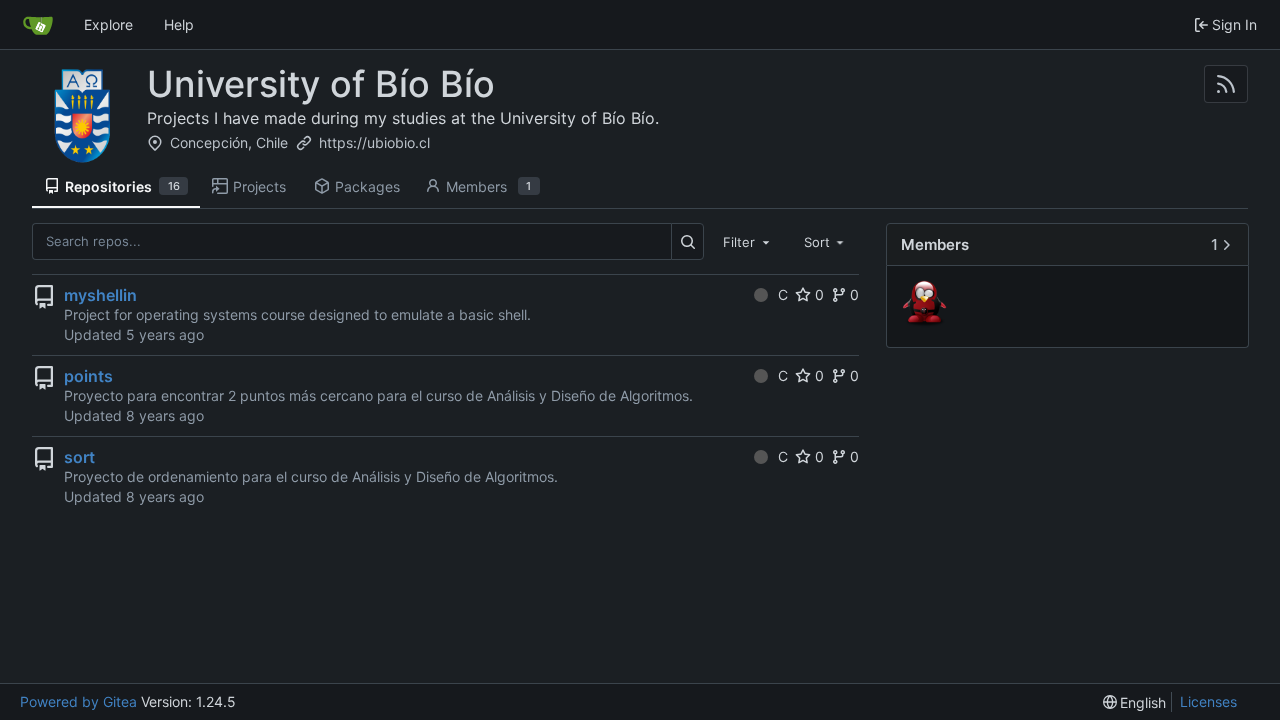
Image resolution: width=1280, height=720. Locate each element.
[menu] (1135, 702)
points (88, 376)
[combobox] (748, 241)
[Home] (38, 25)
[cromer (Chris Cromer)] (927, 305)
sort (79, 457)
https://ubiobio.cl (374, 142)
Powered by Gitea (78, 701)
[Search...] (687, 241)
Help (179, 24)
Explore (108, 24)
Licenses (1208, 701)
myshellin (100, 295)
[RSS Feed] (1226, 84)
